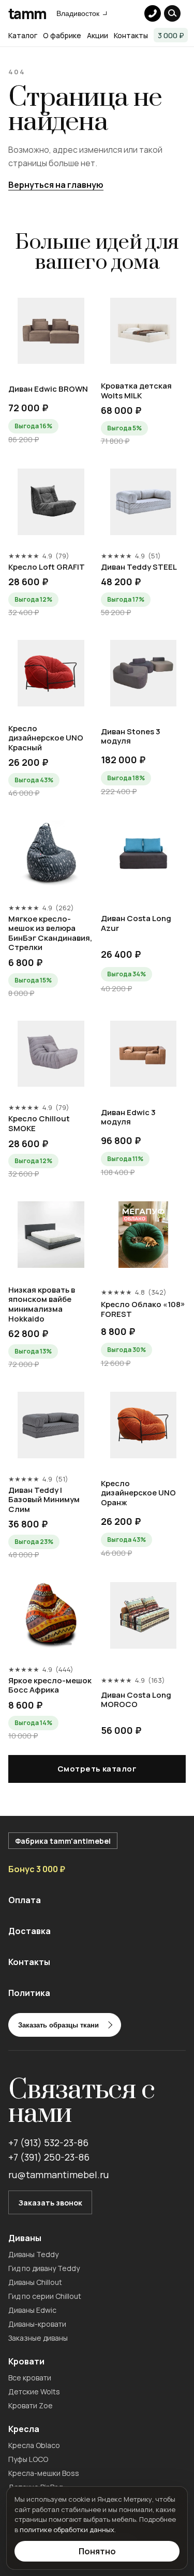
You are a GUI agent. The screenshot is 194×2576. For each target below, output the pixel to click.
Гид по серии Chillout (45, 2296)
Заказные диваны (38, 2338)
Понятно (97, 2551)
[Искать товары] (172, 13)
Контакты (131, 35)
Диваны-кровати (37, 2324)
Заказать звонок (50, 2203)
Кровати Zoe (31, 2405)
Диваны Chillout (35, 2282)
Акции (98, 35)
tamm (27, 13)
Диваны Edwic (32, 2310)
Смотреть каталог (97, 1769)
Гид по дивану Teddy (44, 2268)
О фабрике (62, 35)
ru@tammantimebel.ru (58, 2175)
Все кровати (30, 2378)
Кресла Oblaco (34, 2445)
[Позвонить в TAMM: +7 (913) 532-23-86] (153, 13)
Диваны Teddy (33, 2254)
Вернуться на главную (56, 185)
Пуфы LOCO (28, 2459)
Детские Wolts (34, 2392)
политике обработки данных (67, 2530)
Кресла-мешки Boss (44, 2473)
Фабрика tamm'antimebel (63, 1841)
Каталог (23, 35)
